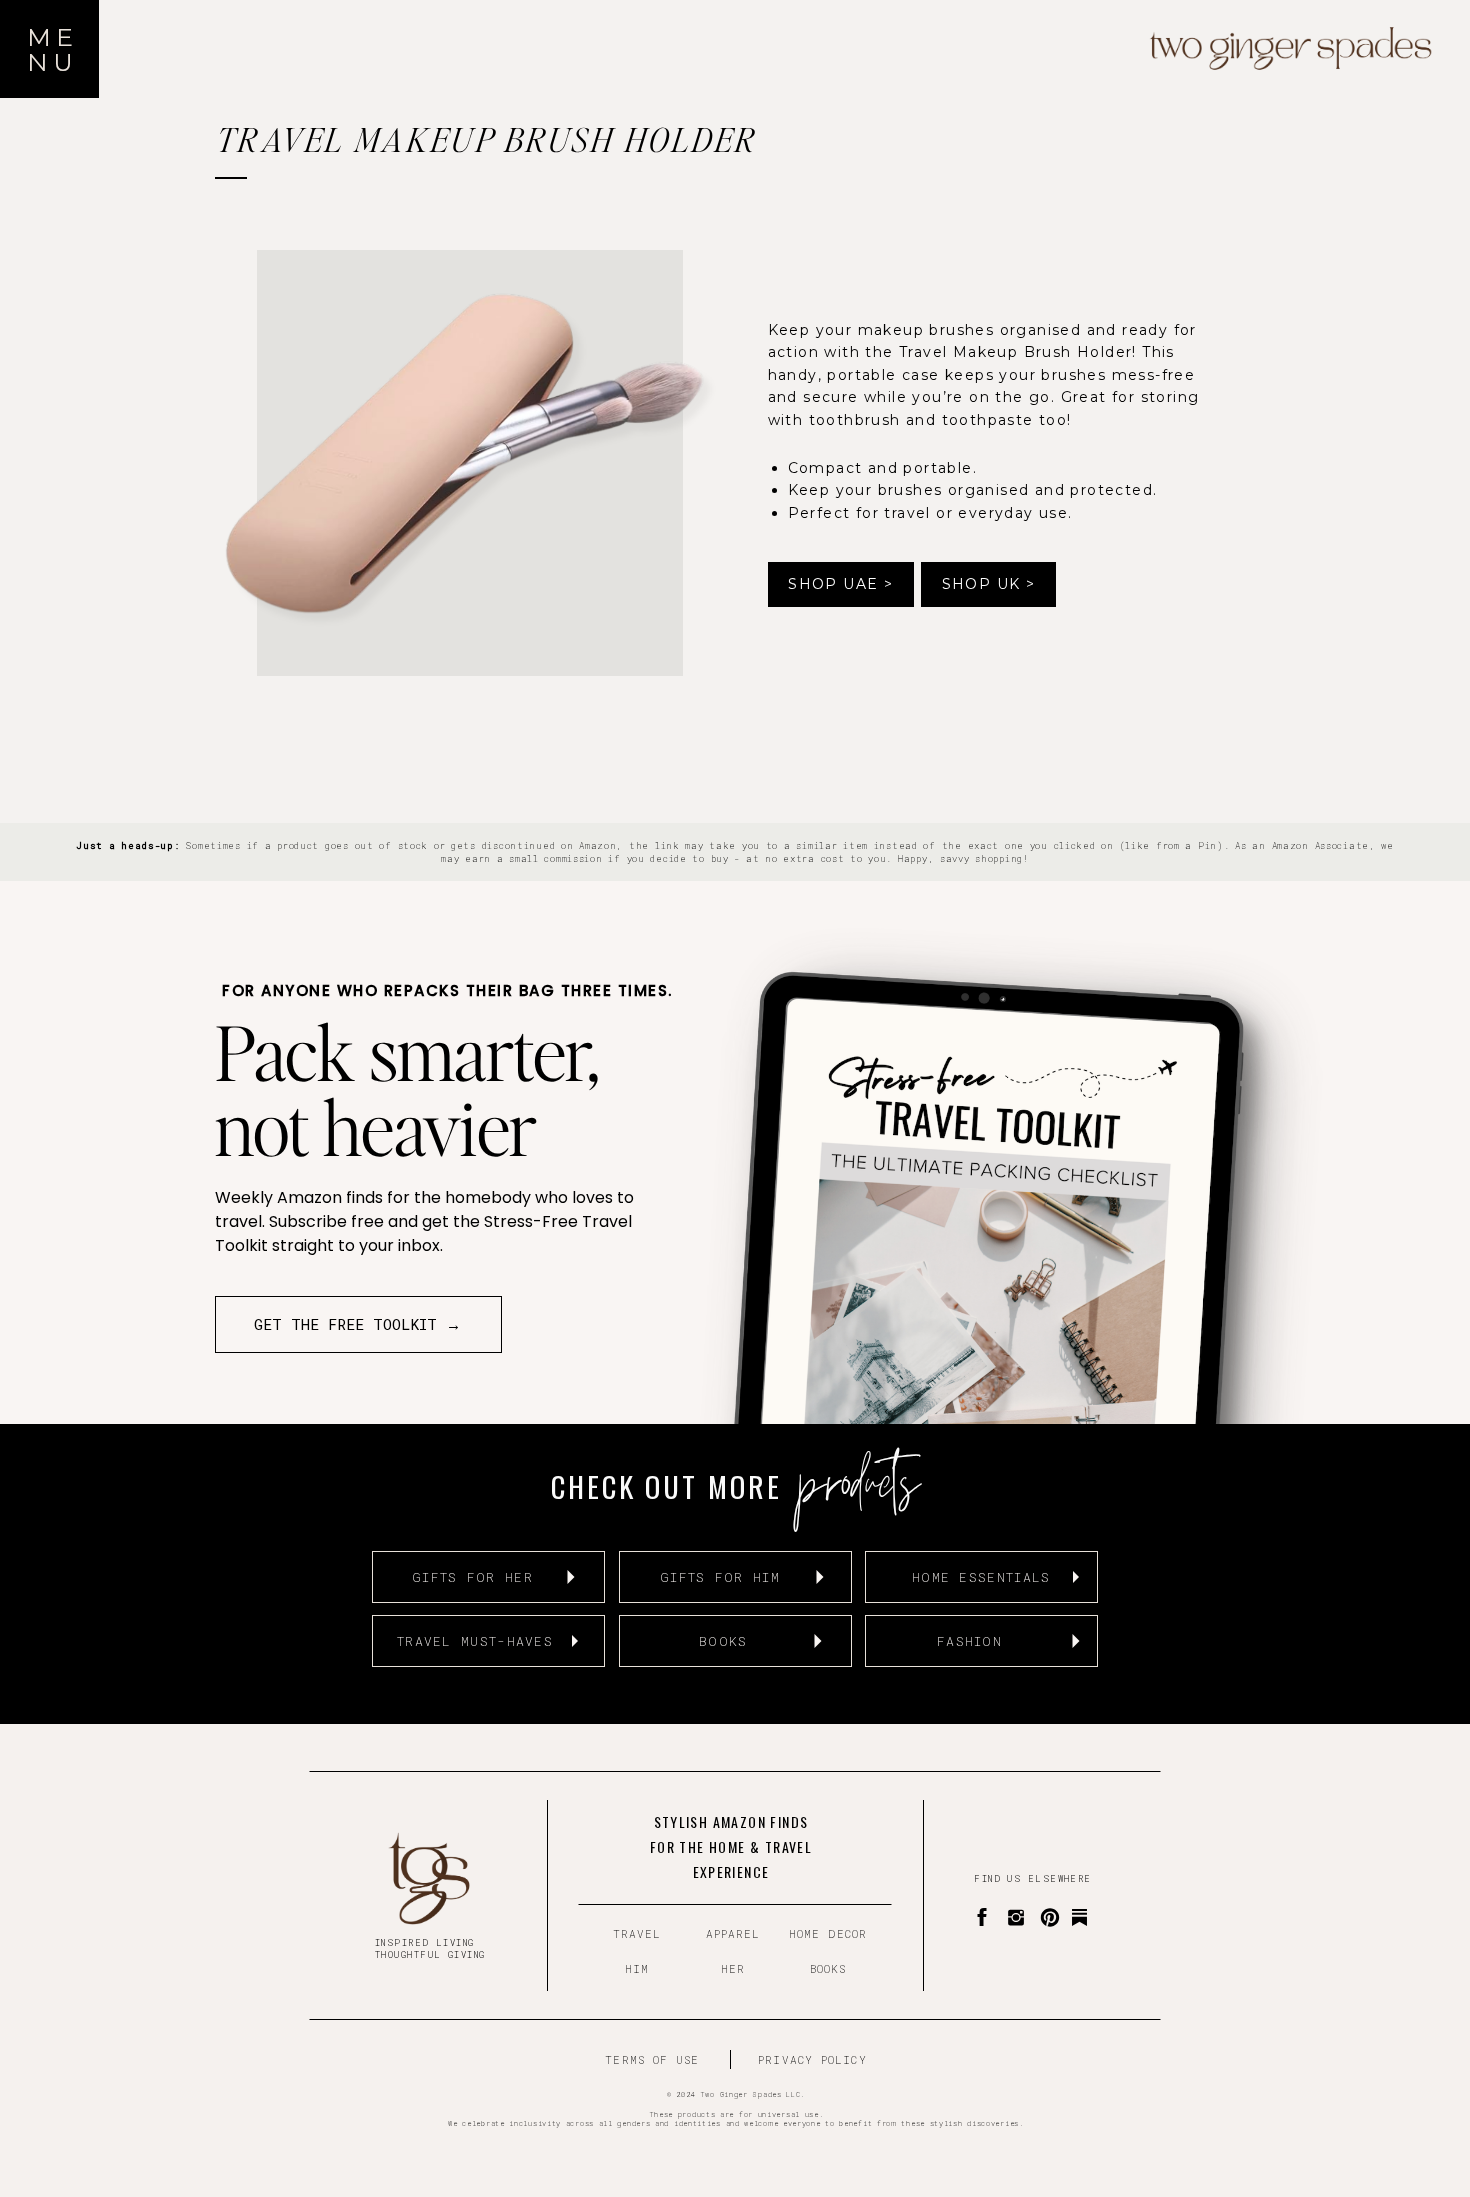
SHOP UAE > (840, 584)
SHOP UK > (989, 584)
